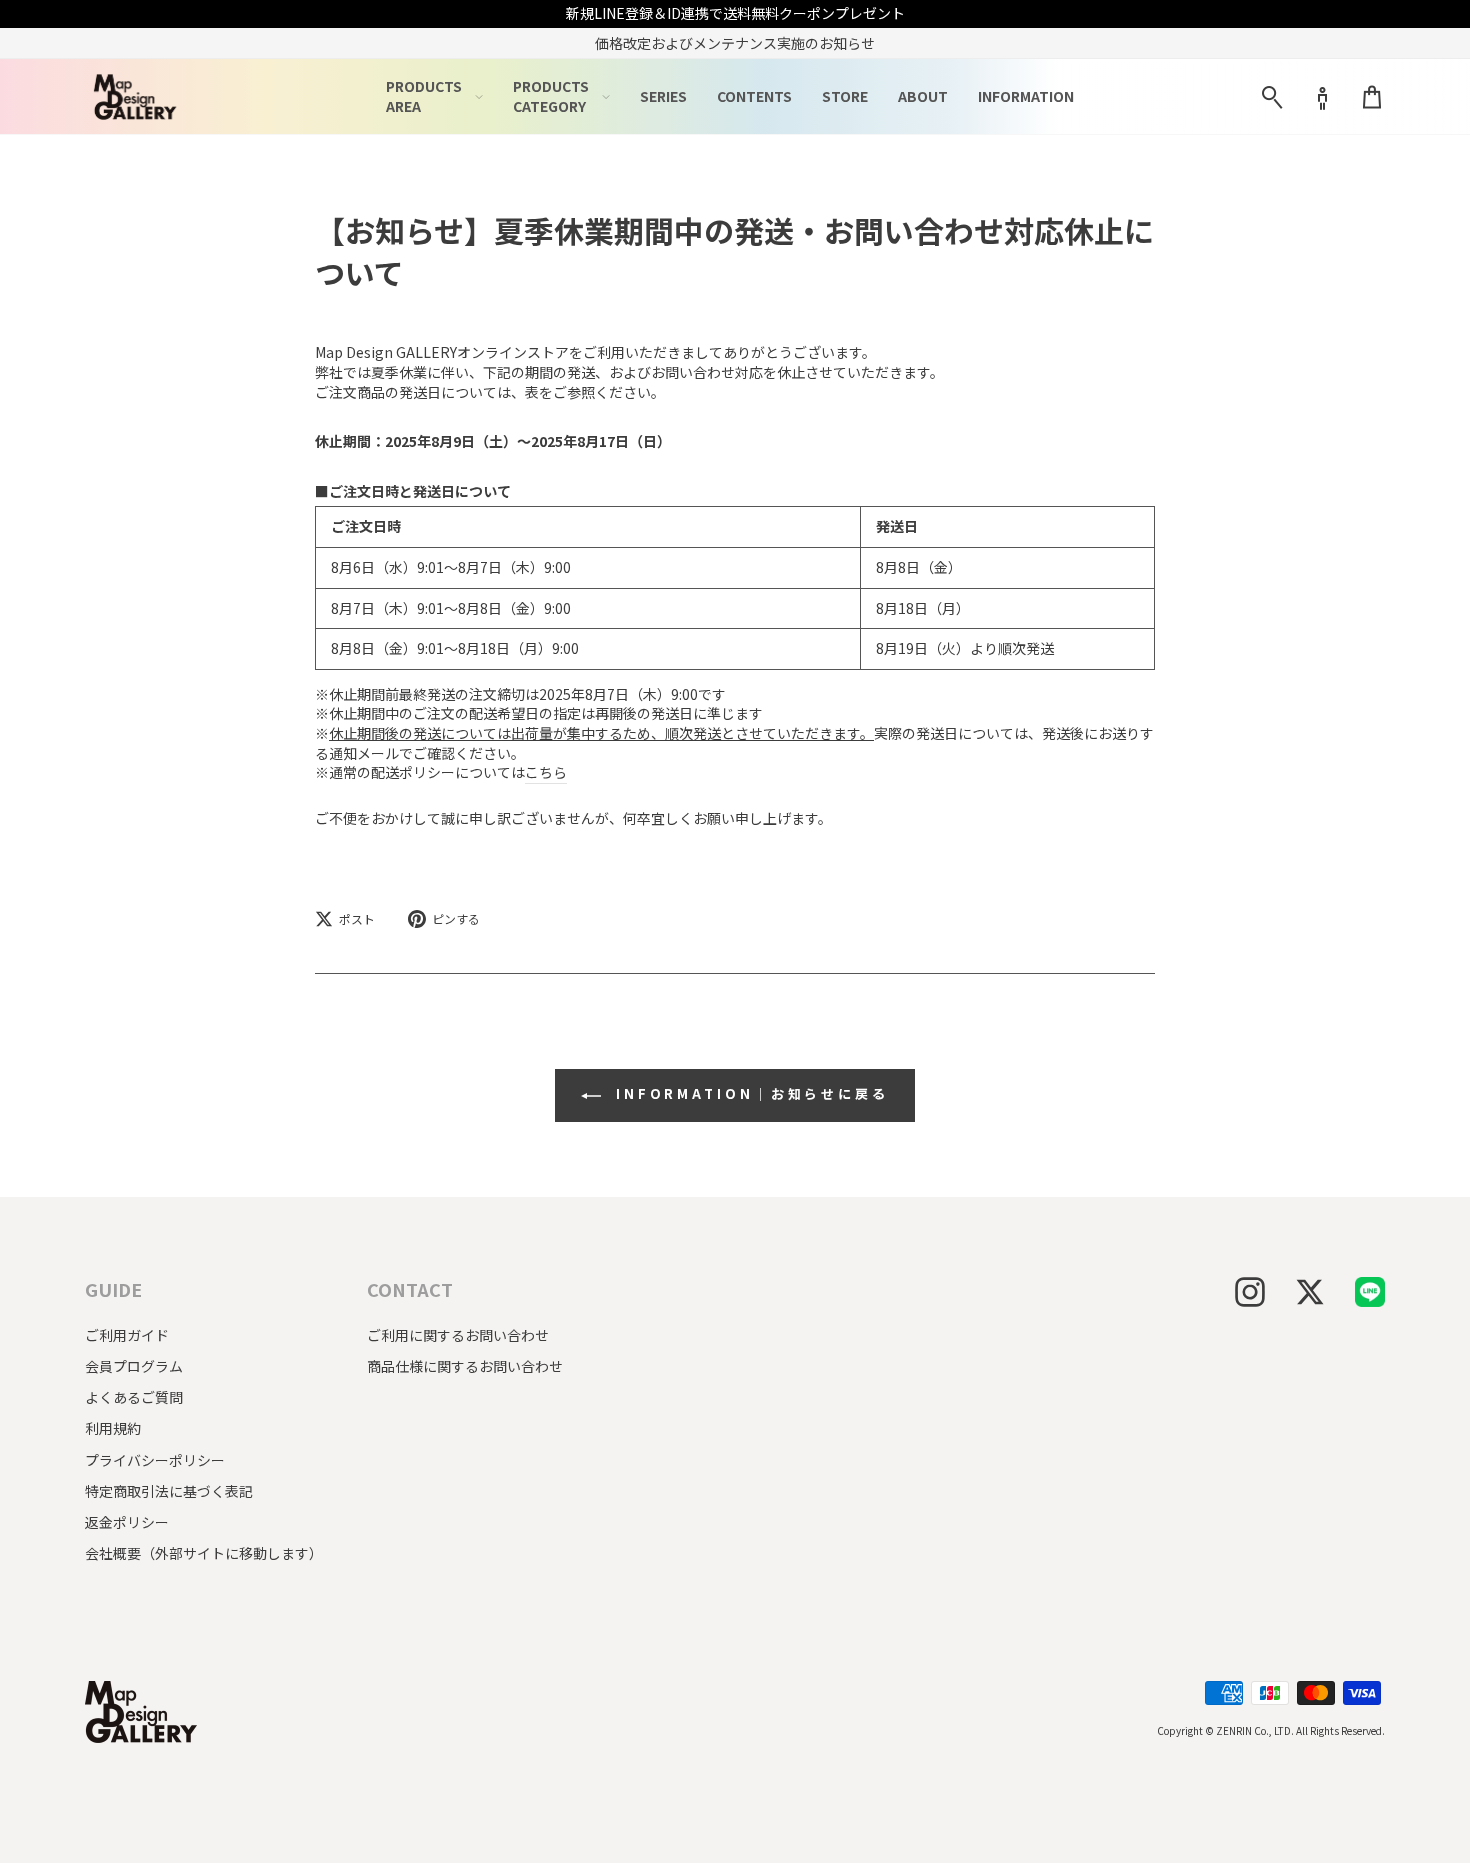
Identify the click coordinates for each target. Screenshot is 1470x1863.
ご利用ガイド (127, 1335)
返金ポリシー (127, 1522)
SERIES (663, 96)
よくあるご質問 (134, 1397)
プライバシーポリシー (155, 1460)
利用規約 (113, 1428)
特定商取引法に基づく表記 (169, 1491)
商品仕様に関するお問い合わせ (465, 1366)
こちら (546, 772)
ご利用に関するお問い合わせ (458, 1335)
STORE (845, 96)
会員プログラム (134, 1366)
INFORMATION (1026, 96)
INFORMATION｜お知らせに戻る (749, 1093)
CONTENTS (754, 96)
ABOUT (923, 96)
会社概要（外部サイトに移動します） (204, 1553)
